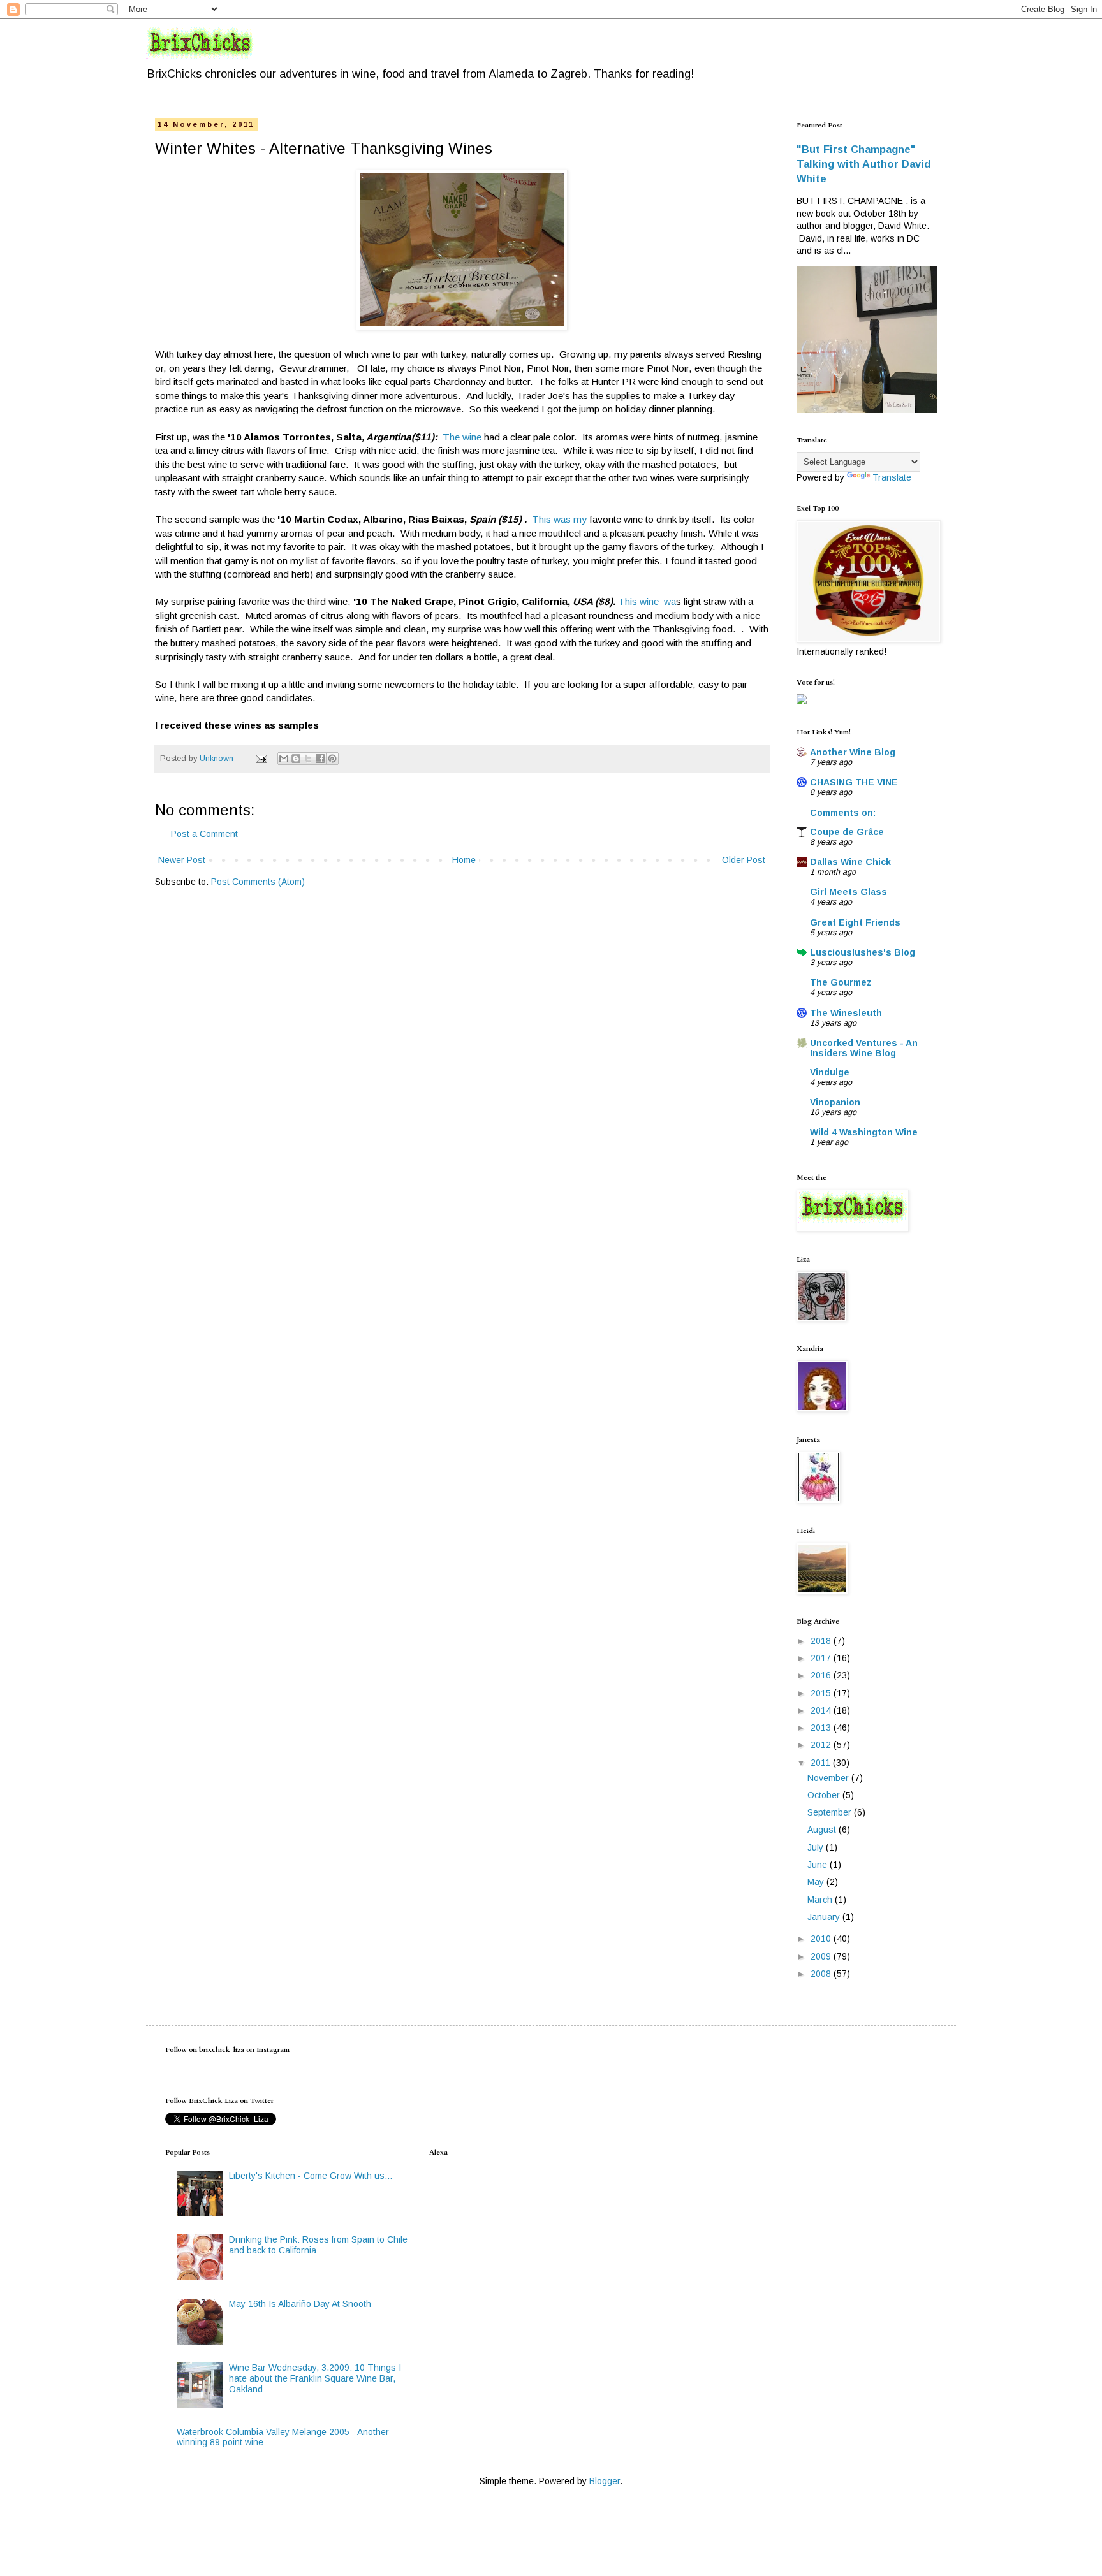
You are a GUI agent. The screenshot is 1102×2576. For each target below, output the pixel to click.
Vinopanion (835, 1102)
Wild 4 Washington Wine (864, 1132)
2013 (822, 1728)
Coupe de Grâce (847, 832)
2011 (822, 1763)
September (831, 1812)
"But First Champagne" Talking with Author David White (863, 164)
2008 (822, 1974)
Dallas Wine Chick (850, 862)
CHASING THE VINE (854, 782)
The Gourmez (841, 982)
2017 (822, 1658)
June (819, 1865)
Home (464, 860)
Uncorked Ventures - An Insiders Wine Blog (864, 1048)
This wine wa (647, 601)
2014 (822, 1710)
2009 (822, 1956)
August (823, 1830)
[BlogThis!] (296, 759)
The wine (462, 437)
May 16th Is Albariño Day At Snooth (300, 2304)
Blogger (605, 2481)
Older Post (744, 860)
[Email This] (284, 759)
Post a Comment (204, 834)
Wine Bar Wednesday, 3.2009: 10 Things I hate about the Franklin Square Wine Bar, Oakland (315, 2378)
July (817, 1847)
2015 (822, 1693)
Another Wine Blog (853, 752)
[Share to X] (308, 759)
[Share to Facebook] (320, 759)
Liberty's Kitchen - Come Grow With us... (311, 2176)
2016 (822, 1675)
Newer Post (182, 860)
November (829, 1778)
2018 (822, 1641)
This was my (561, 519)
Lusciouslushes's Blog (863, 952)
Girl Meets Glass (849, 892)
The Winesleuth (846, 1013)
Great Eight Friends (855, 922)
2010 (822, 1939)
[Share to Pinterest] (332, 759)
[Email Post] (261, 759)
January (825, 1917)
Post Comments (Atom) (258, 882)
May (817, 1882)
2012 (822, 1745)
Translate (892, 477)
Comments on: (843, 813)
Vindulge (830, 1072)
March (821, 1900)
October (825, 1795)
